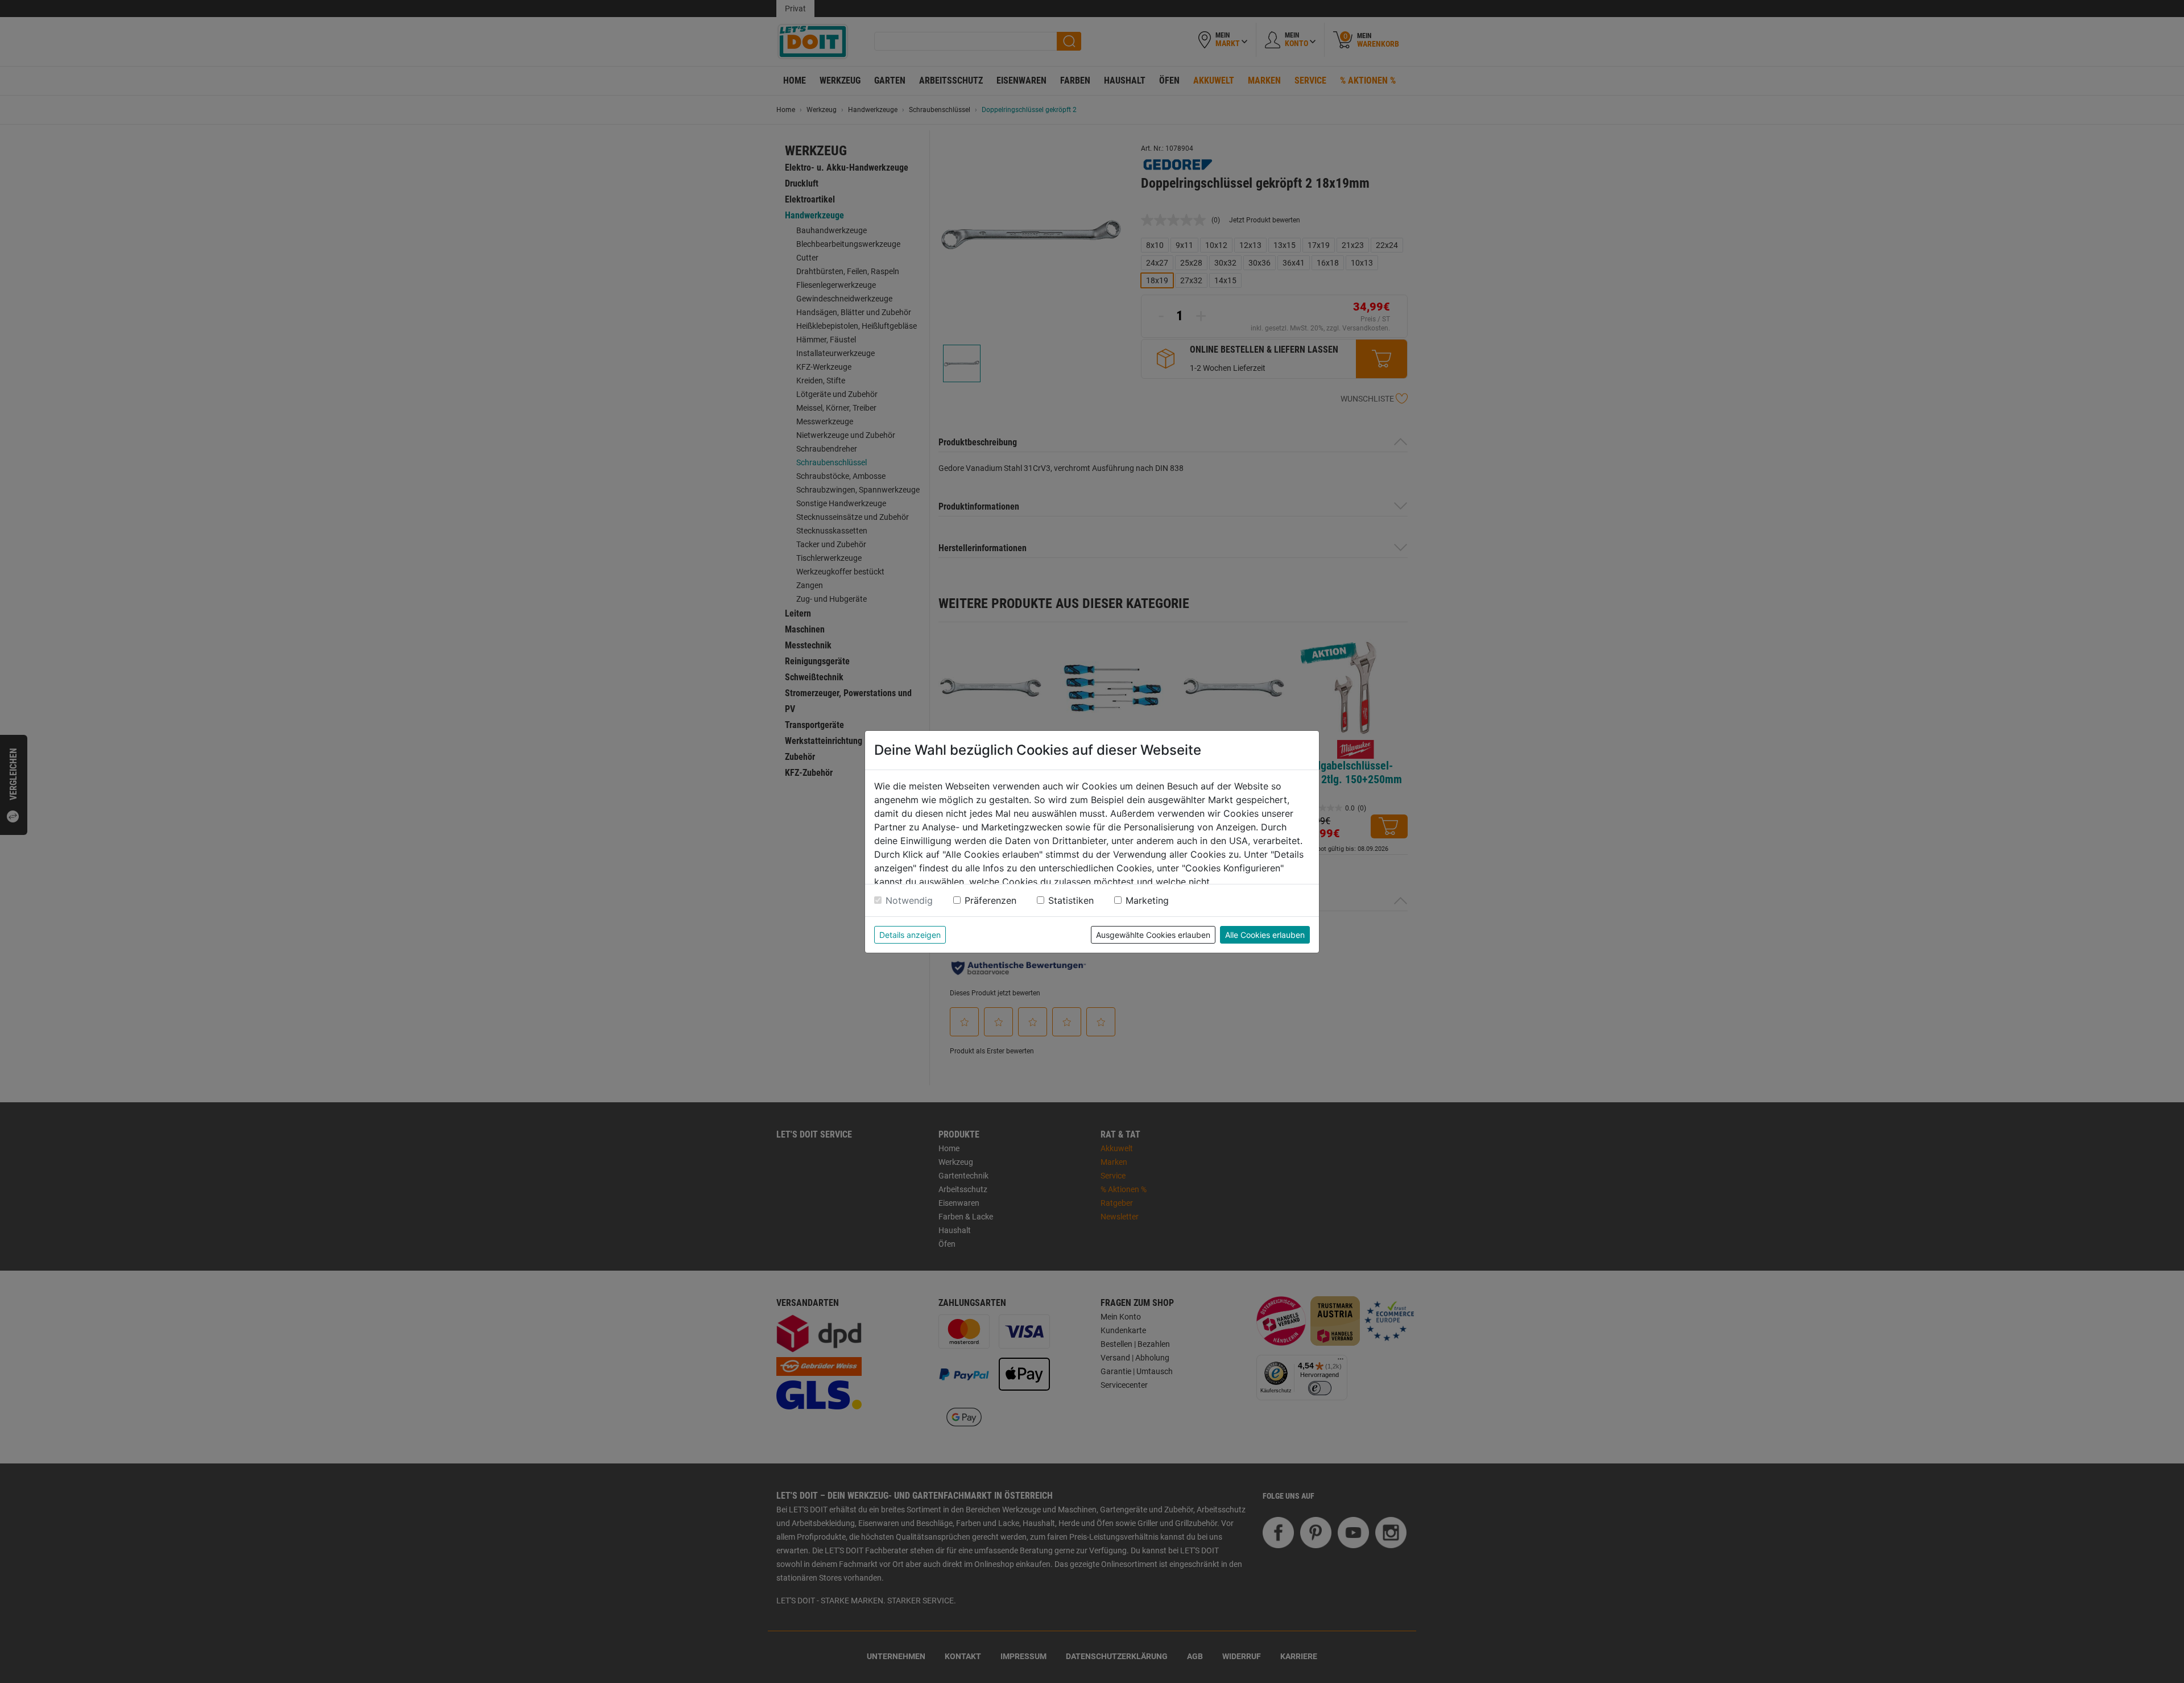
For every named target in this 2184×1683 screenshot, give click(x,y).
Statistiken (1071, 900)
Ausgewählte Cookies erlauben (1153, 935)
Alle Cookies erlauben (1265, 935)
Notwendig (909, 900)
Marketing (1147, 900)
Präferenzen (990, 900)
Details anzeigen (910, 935)
